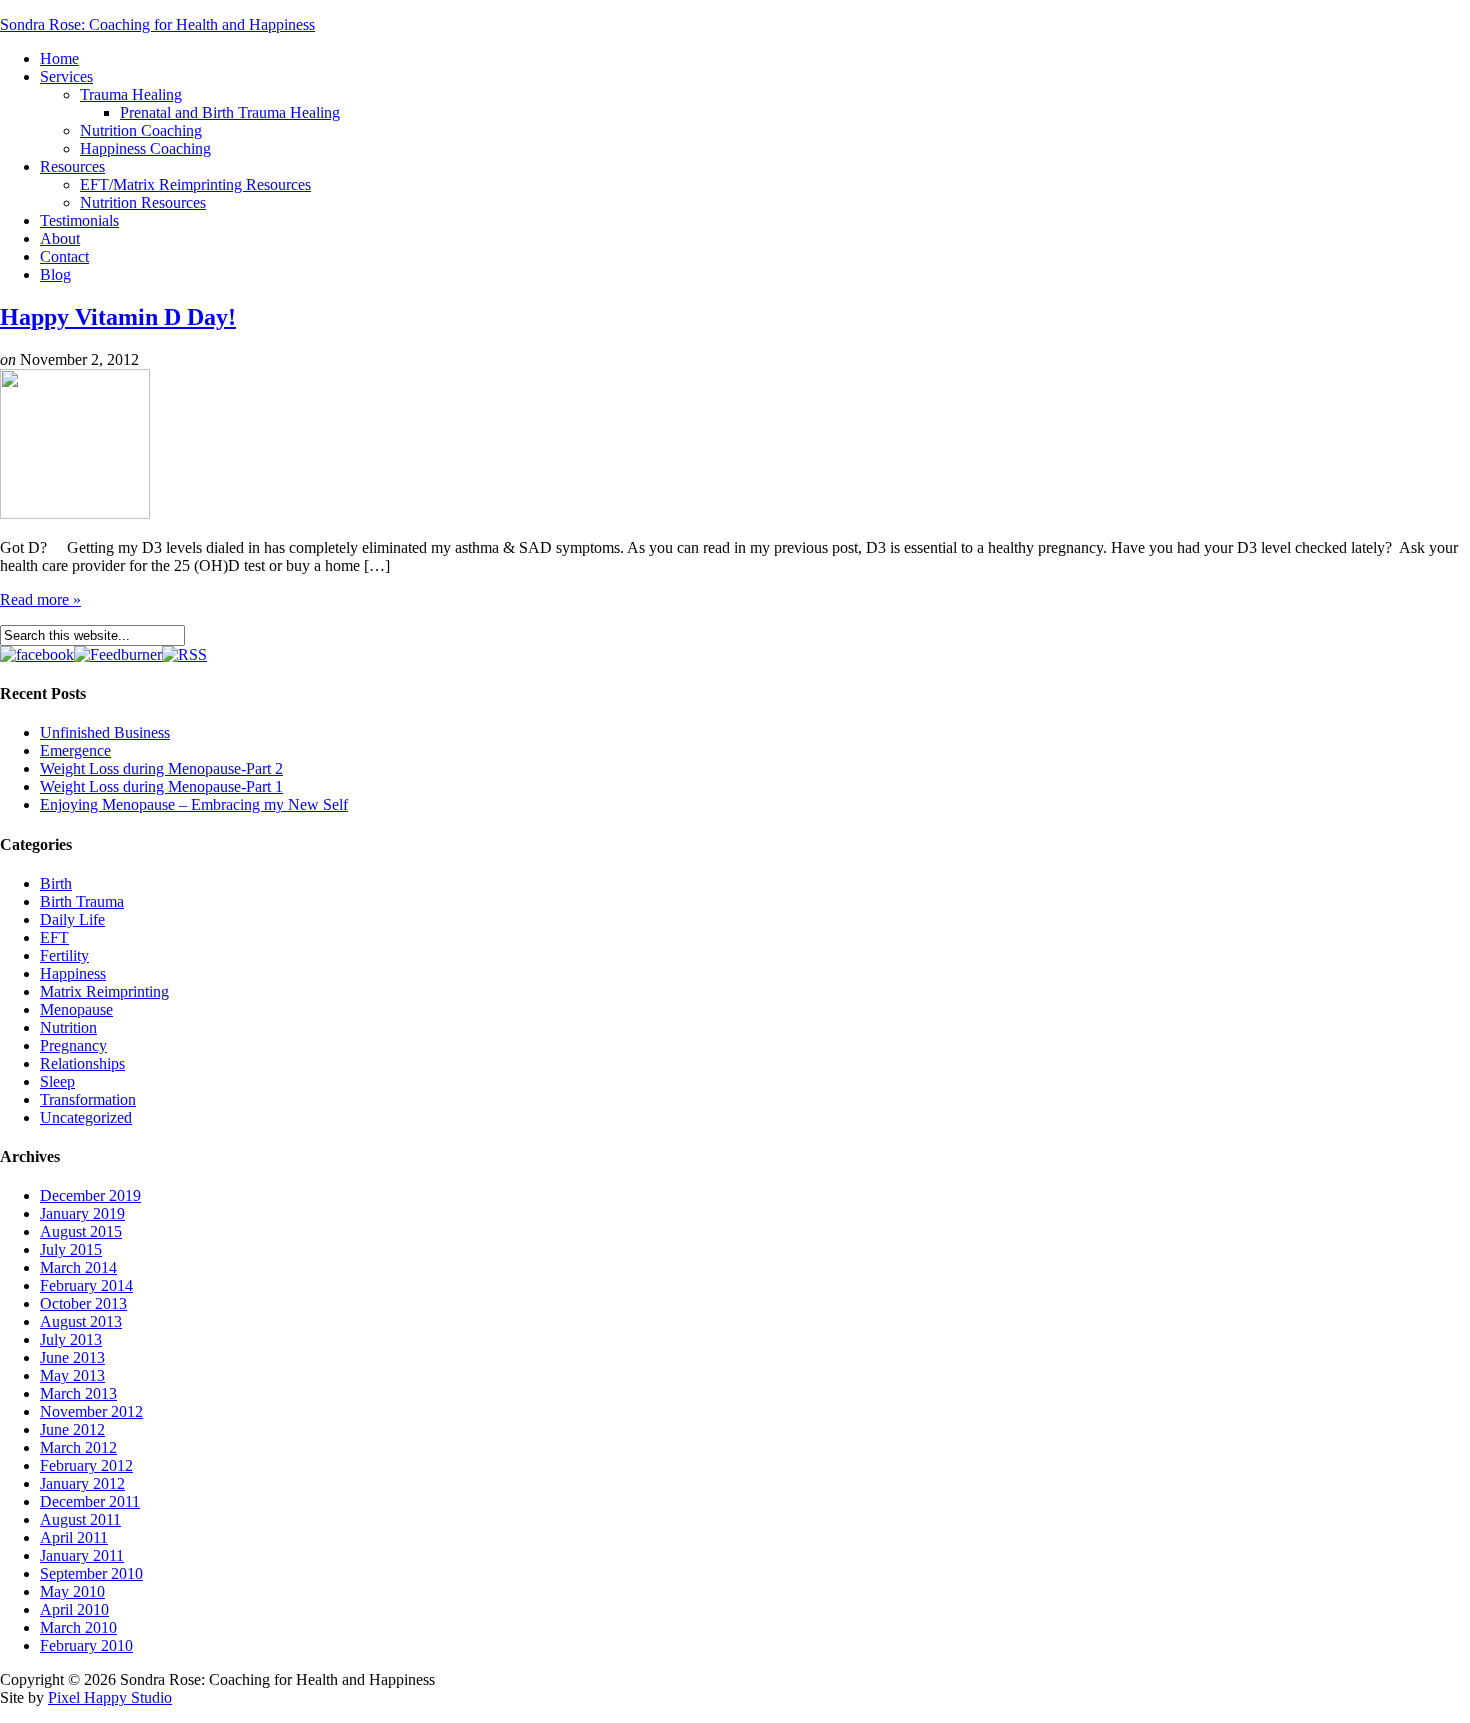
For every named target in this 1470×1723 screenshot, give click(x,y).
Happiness (73, 973)
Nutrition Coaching (141, 130)
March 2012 (78, 1447)
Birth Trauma (82, 901)
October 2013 (83, 1303)
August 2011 (80, 1519)
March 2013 (78, 1393)
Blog (55, 274)
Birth (56, 883)
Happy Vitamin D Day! (118, 317)
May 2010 (72, 1591)
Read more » (40, 599)
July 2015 (71, 1249)
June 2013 (72, 1357)
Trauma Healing (131, 94)
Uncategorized (86, 1117)
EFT (54, 937)
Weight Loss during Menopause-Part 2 (161, 768)
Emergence (75, 750)
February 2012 (86, 1465)
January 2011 (82, 1555)
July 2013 (71, 1339)
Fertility (64, 955)
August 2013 (81, 1321)
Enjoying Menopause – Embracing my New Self (194, 804)
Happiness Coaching (145, 148)
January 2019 (82, 1213)
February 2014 (86, 1285)
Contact (64, 256)
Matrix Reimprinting (104, 991)
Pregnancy (73, 1045)
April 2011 (74, 1537)
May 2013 (72, 1375)
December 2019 (90, 1195)
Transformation (88, 1099)
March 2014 (78, 1267)
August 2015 (81, 1231)
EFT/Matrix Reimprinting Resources (195, 184)
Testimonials (79, 220)
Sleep (57, 1081)
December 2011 (90, 1501)
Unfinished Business (105, 732)
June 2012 (72, 1429)
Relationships (82, 1063)
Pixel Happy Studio (110, 1697)
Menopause (76, 1009)
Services (66, 76)
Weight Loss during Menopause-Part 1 (161, 786)
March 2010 (78, 1627)
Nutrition (68, 1027)
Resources (72, 166)
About (60, 238)
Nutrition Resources (143, 202)
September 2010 (91, 1573)
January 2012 (82, 1483)
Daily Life (72, 919)
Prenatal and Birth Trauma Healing (230, 112)
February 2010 (86, 1645)
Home (59, 58)
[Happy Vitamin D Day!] (75, 513)
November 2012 (91, 1411)
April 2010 (74, 1609)
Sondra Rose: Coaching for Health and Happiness (157, 24)
